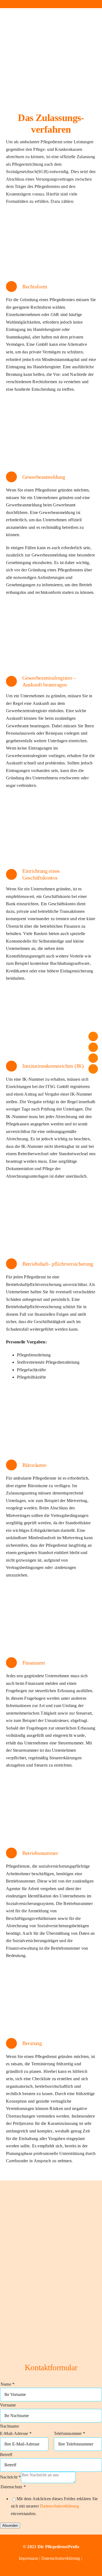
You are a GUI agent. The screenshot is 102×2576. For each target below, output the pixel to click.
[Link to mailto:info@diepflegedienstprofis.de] (28, 4)
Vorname (8, 2405)
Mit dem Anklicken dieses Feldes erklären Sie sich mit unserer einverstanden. (54, 2506)
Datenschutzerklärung (59, 2506)
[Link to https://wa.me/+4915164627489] (74, 4)
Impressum (29, 2558)
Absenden (10, 2525)
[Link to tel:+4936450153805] (51, 4)
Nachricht (10, 2477)
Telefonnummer (70, 2433)
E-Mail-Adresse (16, 2433)
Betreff (6, 2455)
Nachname (10, 2426)
